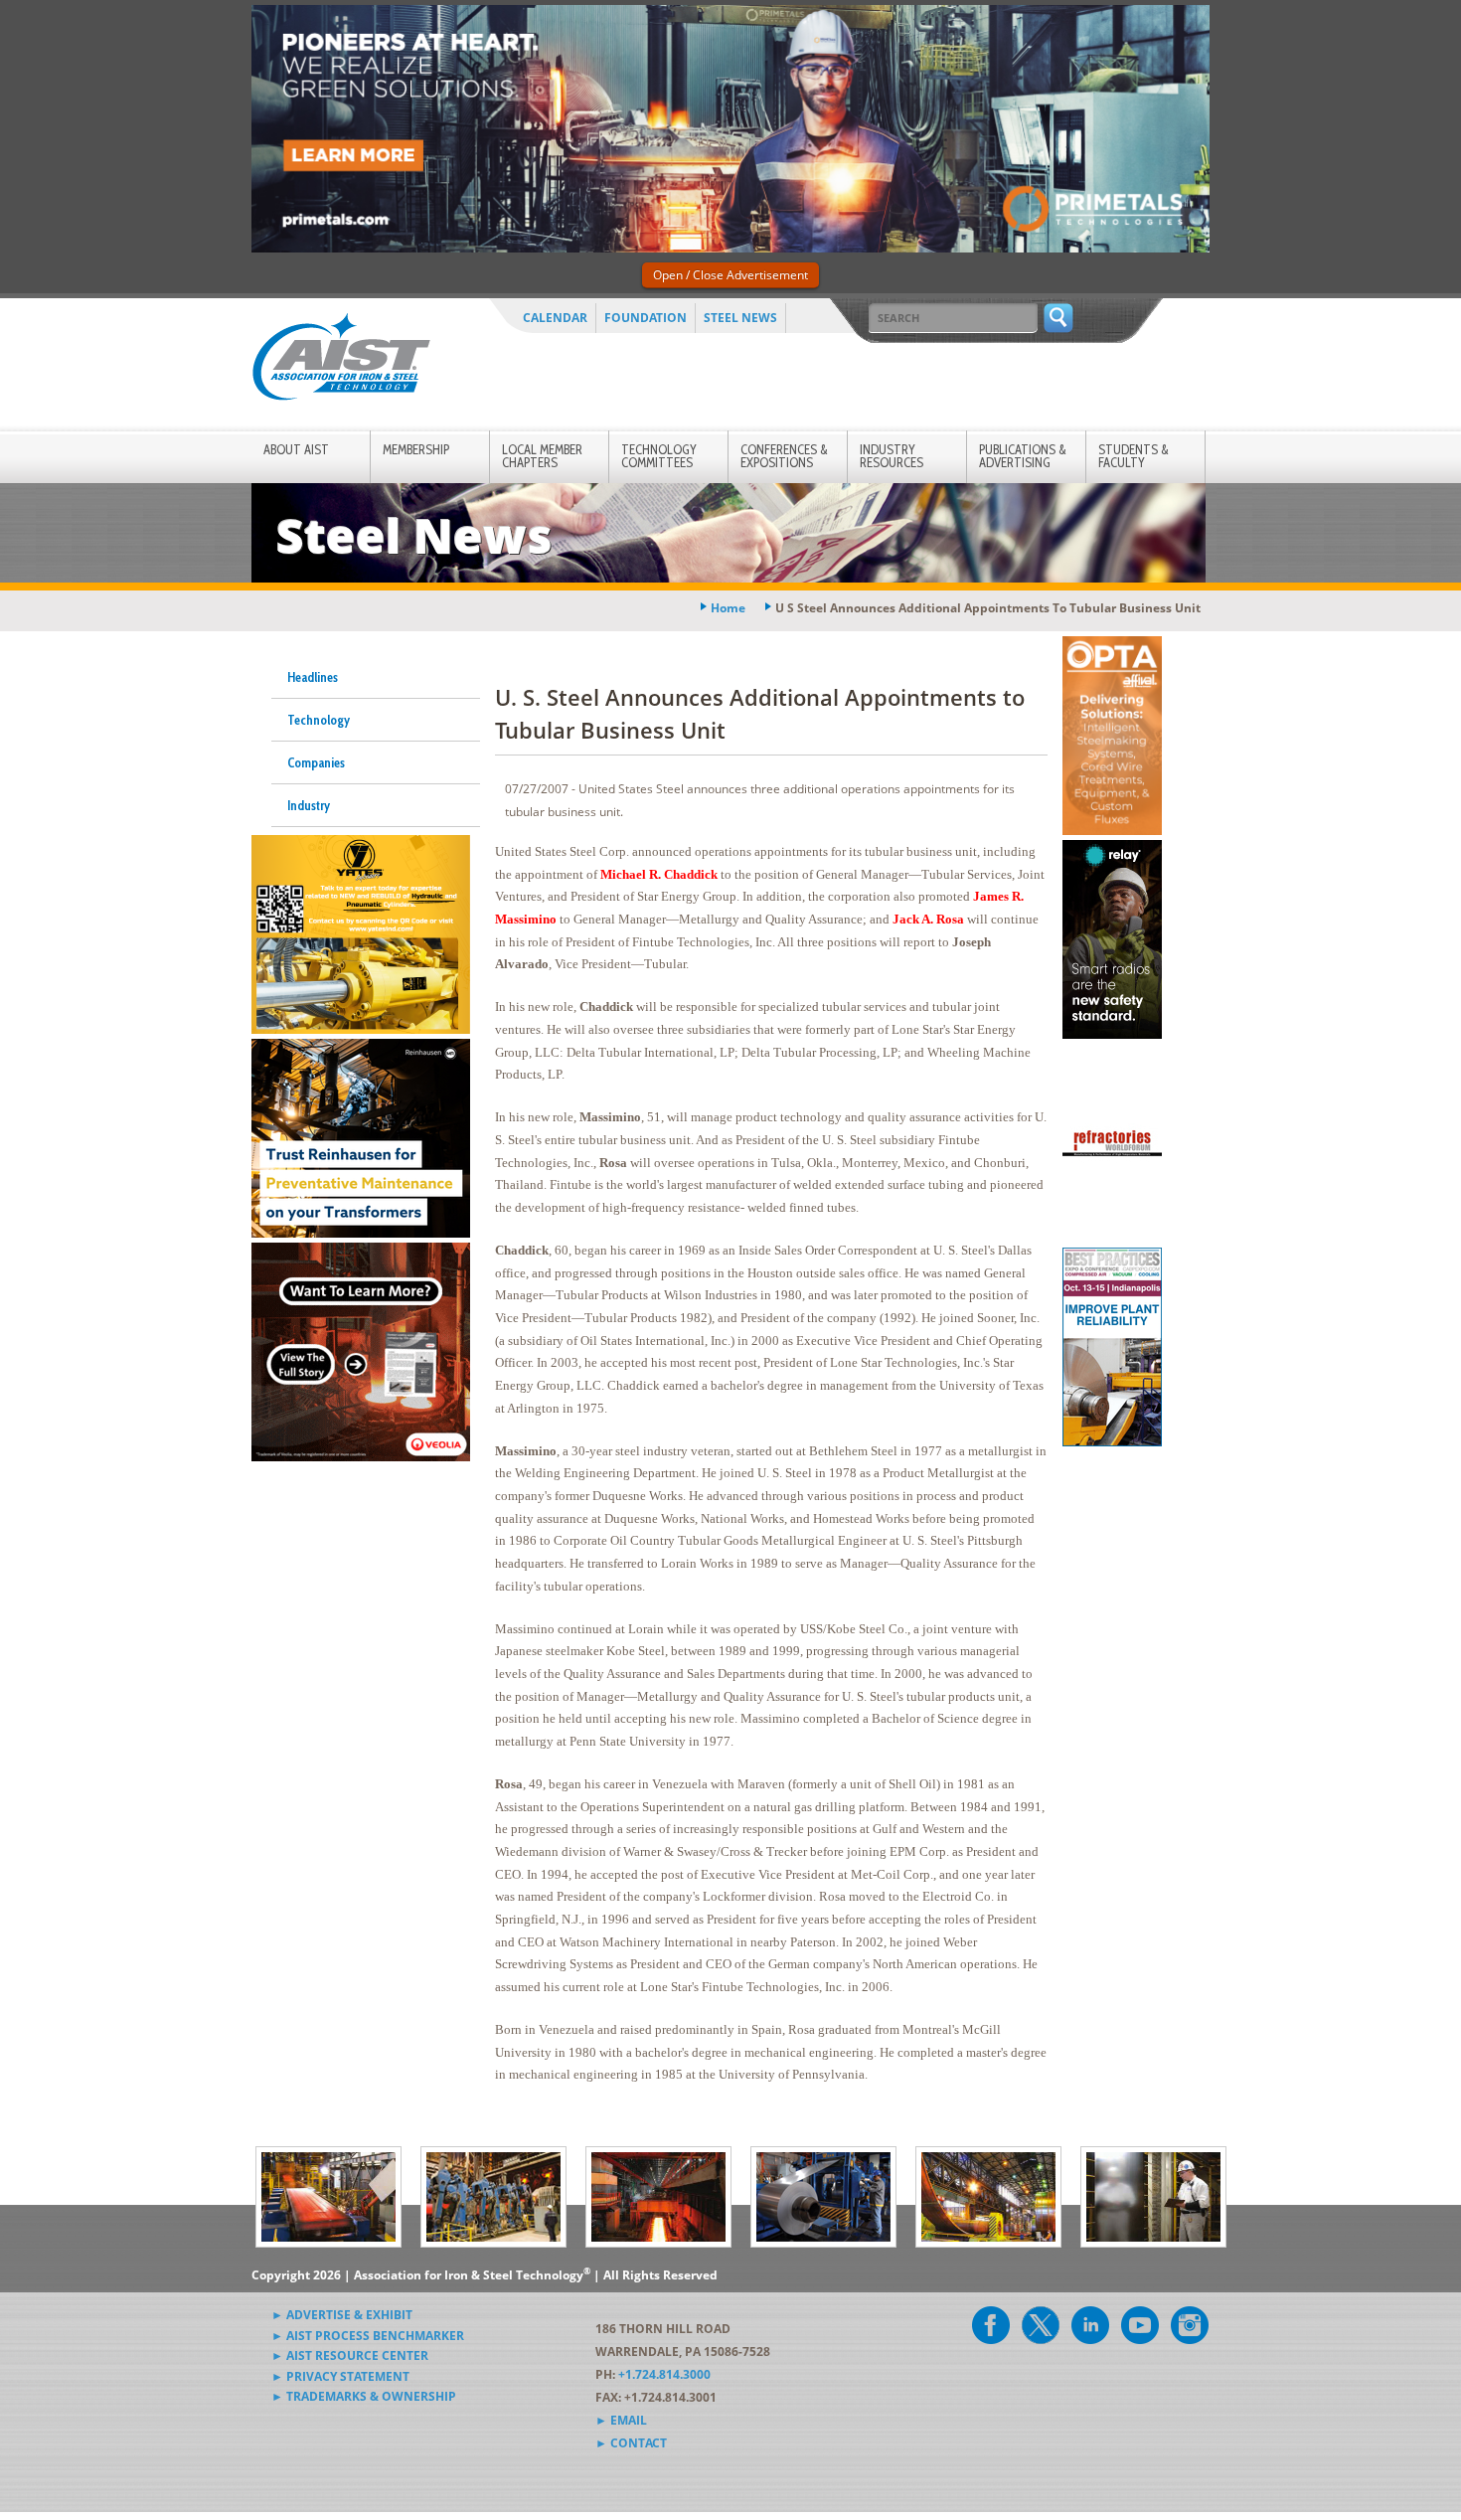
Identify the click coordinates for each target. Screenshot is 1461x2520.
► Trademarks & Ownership (364, 2396)
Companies (316, 762)
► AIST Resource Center (350, 2355)
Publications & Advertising (1023, 456)
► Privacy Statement (340, 2376)
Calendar (555, 318)
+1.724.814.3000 (664, 2374)
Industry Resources (892, 456)
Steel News (740, 318)
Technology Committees (659, 456)
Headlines (313, 677)
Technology (319, 720)
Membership (416, 449)
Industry (309, 805)
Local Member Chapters (542, 456)
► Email (621, 2420)
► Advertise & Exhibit (342, 2315)
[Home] (341, 360)
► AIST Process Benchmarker (368, 2336)
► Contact (631, 2443)
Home (728, 608)
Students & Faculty (1134, 456)
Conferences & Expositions (784, 456)
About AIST (296, 449)
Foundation (646, 318)
